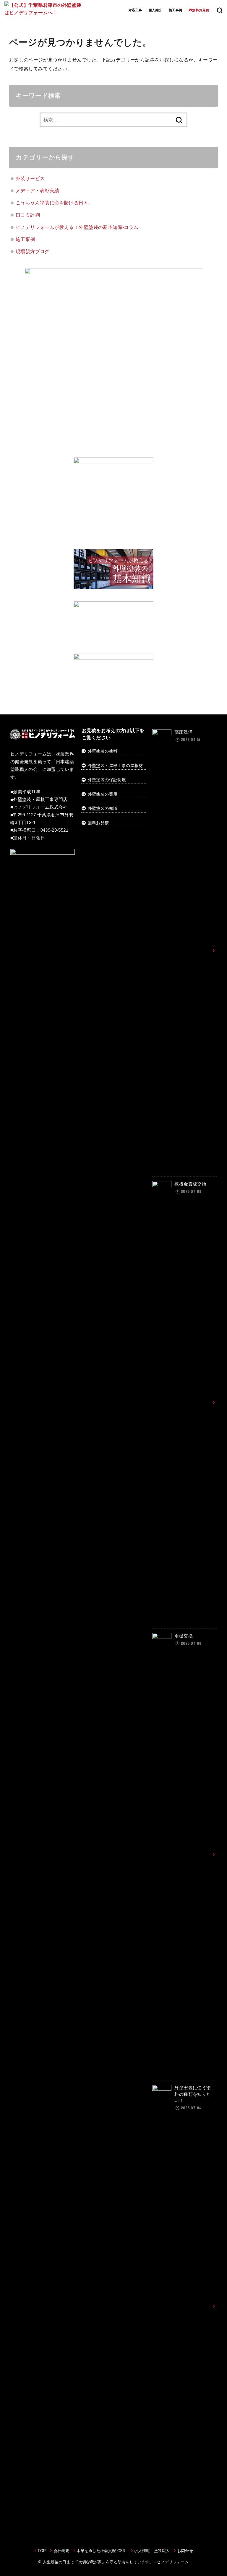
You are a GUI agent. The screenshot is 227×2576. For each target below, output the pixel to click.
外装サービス (30, 178)
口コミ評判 (28, 215)
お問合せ (185, 2551)
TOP (42, 2551)
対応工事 (135, 10)
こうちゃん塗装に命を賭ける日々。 (55, 203)
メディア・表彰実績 (38, 190)
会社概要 (61, 2551)
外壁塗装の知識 (103, 808)
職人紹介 (155, 10)
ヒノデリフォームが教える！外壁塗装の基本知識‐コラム (77, 227)
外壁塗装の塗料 (103, 751)
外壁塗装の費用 (103, 794)
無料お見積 (98, 823)
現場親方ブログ (33, 251)
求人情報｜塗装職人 (152, 2551)
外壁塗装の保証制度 (107, 780)
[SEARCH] (220, 10)
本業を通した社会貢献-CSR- (102, 2551)
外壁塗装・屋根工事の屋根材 (115, 766)
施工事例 (176, 10)
